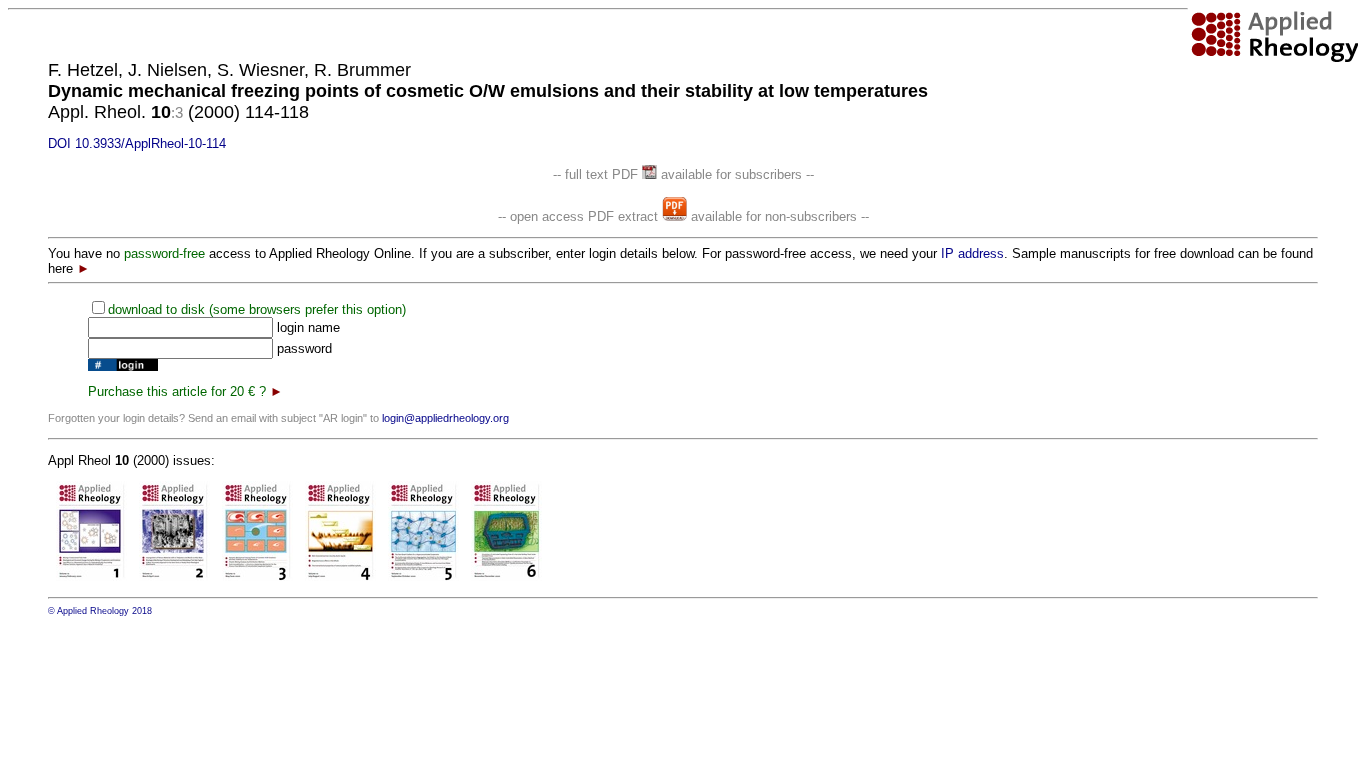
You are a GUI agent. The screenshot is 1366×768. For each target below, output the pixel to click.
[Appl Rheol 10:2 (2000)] (174, 576)
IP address (972, 253)
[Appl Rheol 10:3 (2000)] (257, 576)
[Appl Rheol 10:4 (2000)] (340, 576)
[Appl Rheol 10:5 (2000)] (423, 576)
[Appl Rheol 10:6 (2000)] (506, 576)
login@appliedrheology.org (445, 418)
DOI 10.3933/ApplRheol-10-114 (137, 143)
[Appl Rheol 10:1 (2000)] (91, 576)
